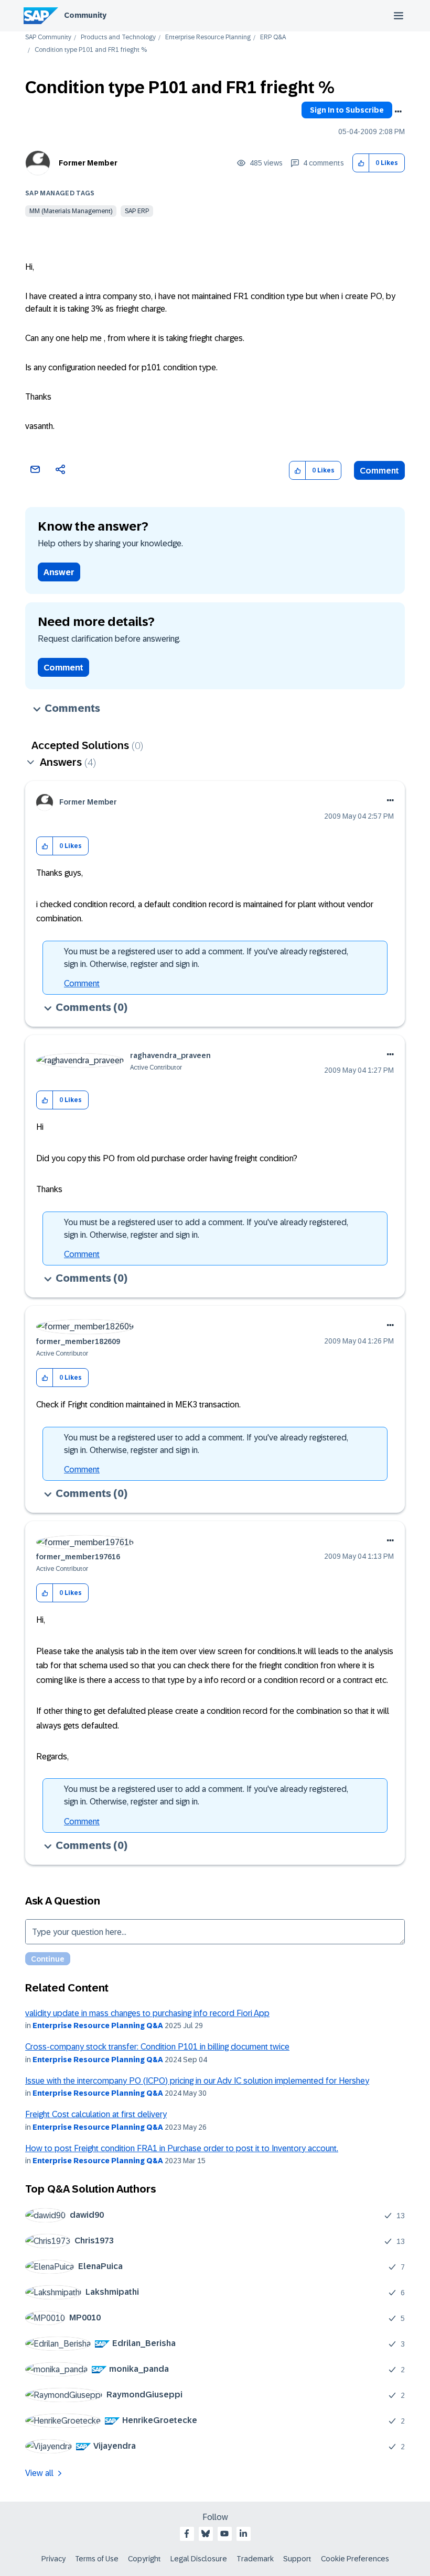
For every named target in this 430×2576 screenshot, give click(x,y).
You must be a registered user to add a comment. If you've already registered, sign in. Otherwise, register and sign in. (206, 958)
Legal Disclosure (199, 2559)
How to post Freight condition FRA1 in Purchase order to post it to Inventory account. (182, 2148)
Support (297, 2559)
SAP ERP (137, 211)
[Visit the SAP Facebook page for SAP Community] (187, 2534)
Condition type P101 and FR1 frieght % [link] (91, 50)
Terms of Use (97, 2559)
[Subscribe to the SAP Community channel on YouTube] (224, 2534)
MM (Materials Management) (71, 211)
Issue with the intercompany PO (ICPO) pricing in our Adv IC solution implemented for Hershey (197, 2081)
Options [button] (398, 112)
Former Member (88, 163)
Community (85, 15)
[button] (361, 163)
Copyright (144, 2559)
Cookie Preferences (355, 2559)
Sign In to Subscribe (347, 110)
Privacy (53, 2559)
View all (39, 2473)
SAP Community (48, 37)
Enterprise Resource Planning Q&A (98, 2025)
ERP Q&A (273, 37)
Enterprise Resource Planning (208, 37)
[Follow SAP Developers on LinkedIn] (243, 2534)
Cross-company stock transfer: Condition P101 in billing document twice (157, 2047)
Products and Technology (118, 37)
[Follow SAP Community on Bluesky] (206, 2534)
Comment (379, 471)
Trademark (255, 2559)
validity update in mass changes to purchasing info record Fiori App (147, 2013)
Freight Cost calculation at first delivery (96, 2114)
